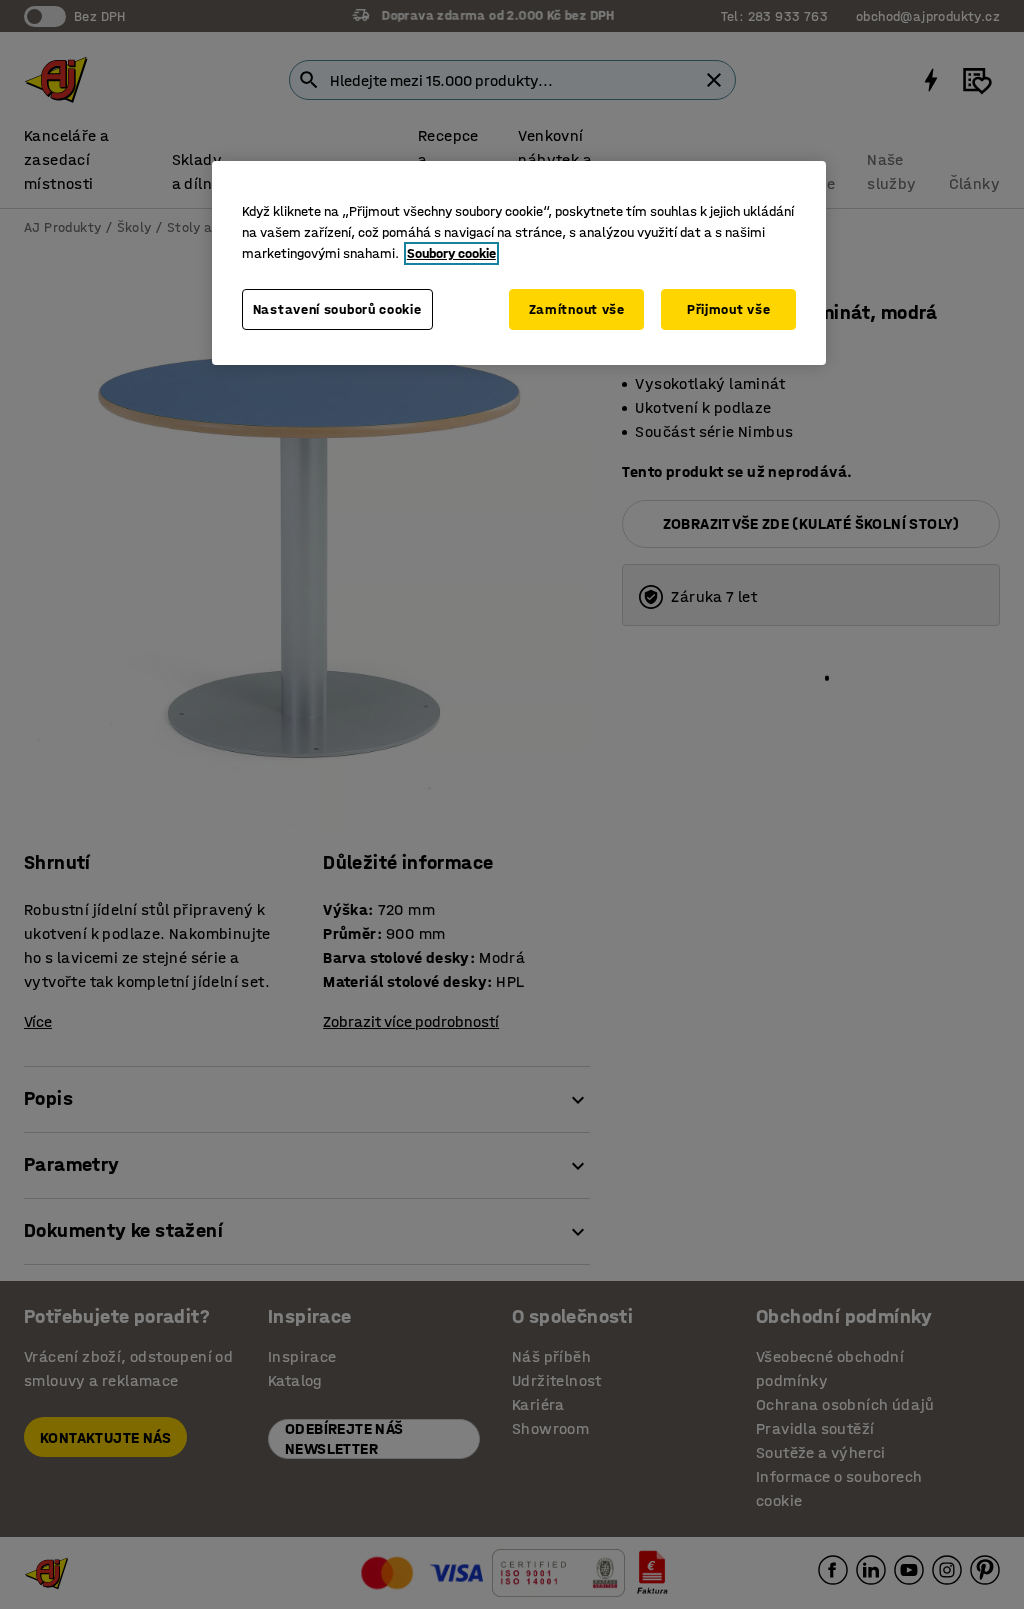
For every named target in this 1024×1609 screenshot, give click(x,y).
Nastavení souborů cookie (337, 309)
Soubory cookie (451, 253)
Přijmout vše (728, 309)
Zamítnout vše (577, 309)
